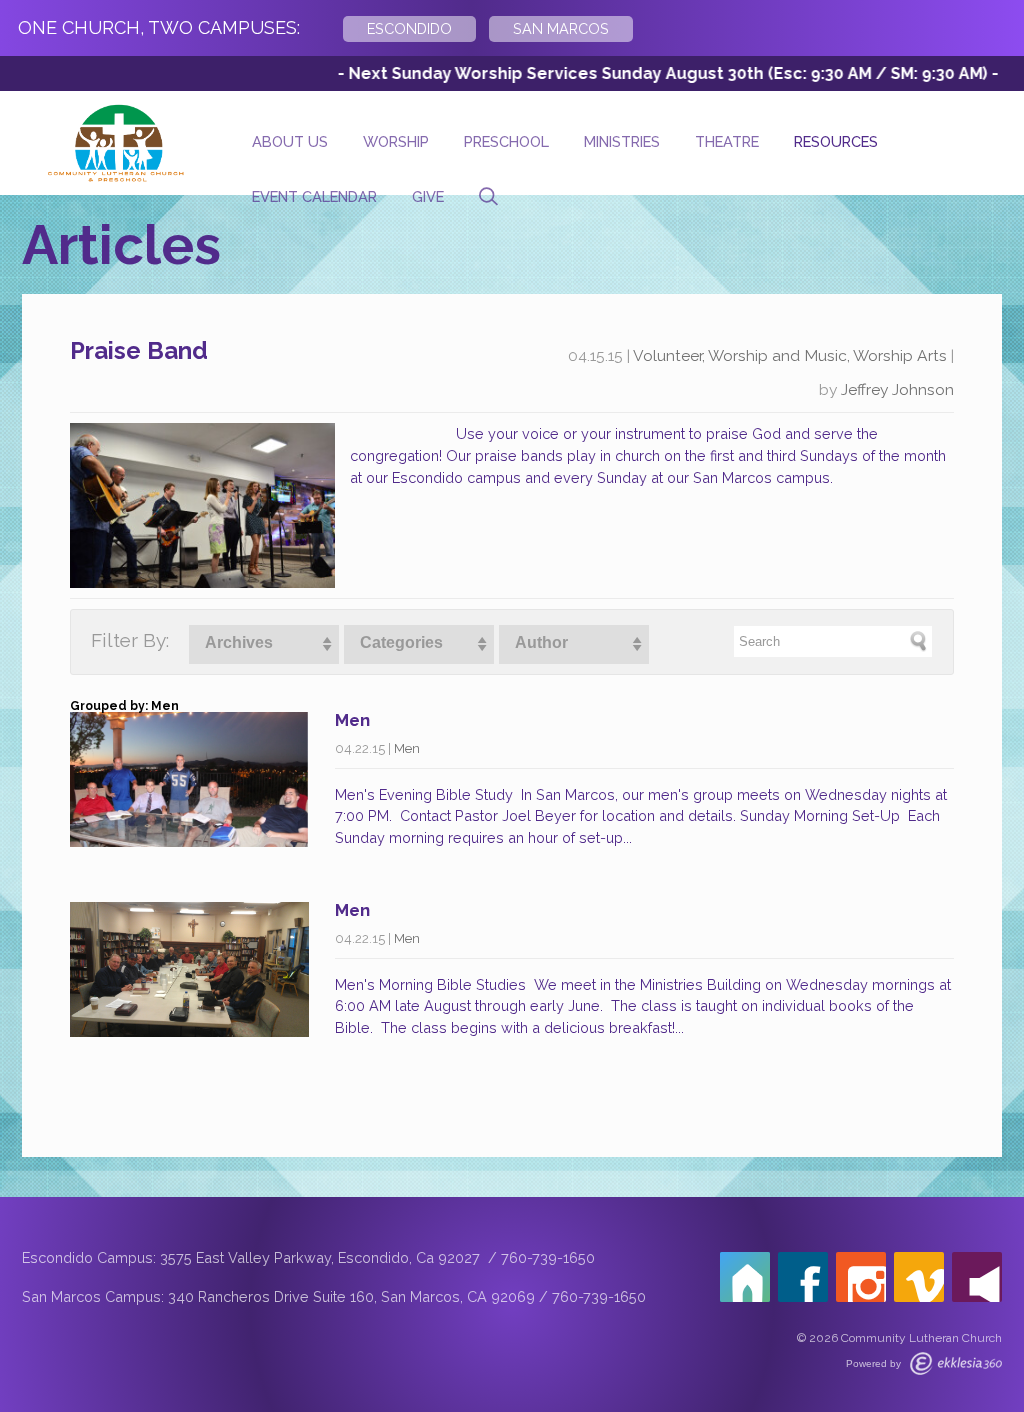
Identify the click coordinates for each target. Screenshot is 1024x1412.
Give (428, 196)
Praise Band (139, 350)
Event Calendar (314, 196)
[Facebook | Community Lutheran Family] (803, 1277)
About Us (290, 141)
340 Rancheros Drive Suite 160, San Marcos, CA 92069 (351, 1296)
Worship (396, 141)
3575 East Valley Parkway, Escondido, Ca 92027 (322, 1257)
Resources (836, 141)
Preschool (506, 141)
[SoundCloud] (977, 1277)
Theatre (727, 141)
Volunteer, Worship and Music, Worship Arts (790, 355)
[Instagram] (861, 1277)
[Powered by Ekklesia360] (956, 1363)
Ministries (622, 141)
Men (352, 720)
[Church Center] (745, 1277)
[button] (264, 644)
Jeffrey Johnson (897, 389)
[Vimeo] (919, 1277)
